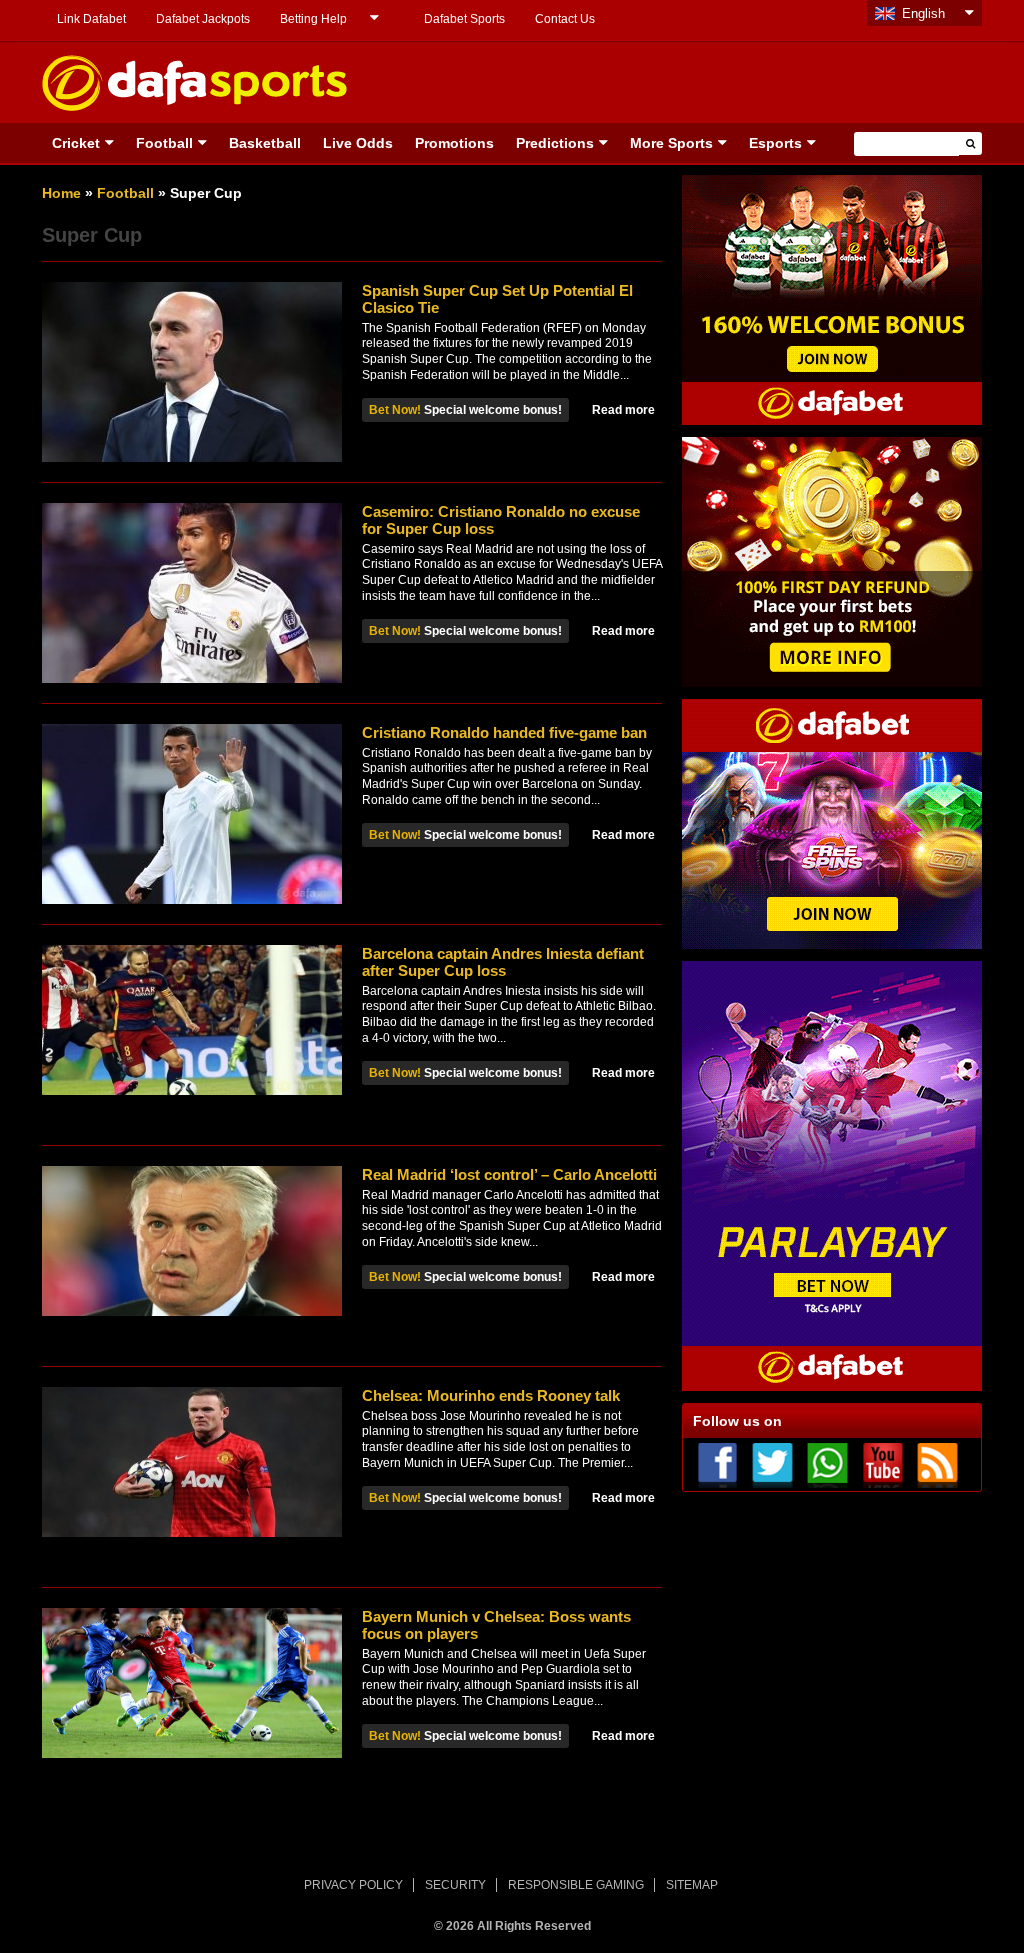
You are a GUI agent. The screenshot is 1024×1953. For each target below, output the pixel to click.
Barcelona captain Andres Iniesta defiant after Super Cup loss (503, 962)
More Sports (671, 143)
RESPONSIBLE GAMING (576, 1885)
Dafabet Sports (464, 19)
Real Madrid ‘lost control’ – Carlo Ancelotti (509, 1174)
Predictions (555, 143)
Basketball (265, 143)
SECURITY (455, 1885)
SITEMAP (692, 1885)
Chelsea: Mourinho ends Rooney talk (491, 1395)
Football (164, 143)
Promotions (454, 143)
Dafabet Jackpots (203, 19)
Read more (623, 410)
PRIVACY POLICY (353, 1885)
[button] (970, 143)
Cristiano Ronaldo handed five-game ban (504, 732)
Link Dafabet (91, 19)
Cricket (76, 143)
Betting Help (313, 19)
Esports (775, 143)
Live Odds (358, 143)
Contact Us (565, 19)
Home (61, 193)
